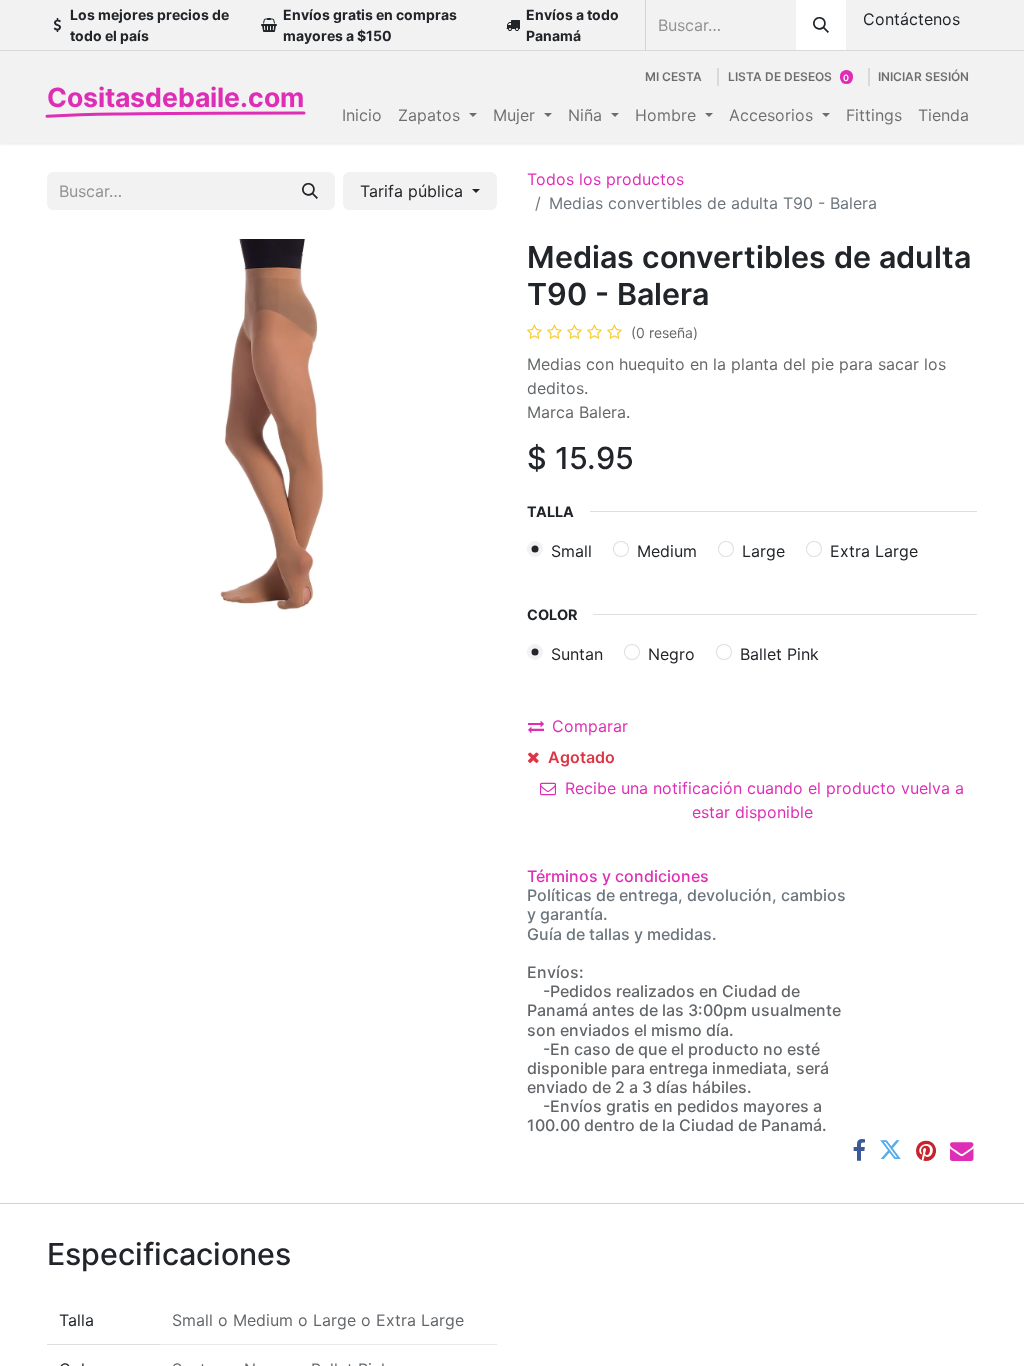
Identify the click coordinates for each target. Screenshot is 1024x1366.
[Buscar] (821, 25)
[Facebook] (858, 1150)
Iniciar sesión (923, 76)
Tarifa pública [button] (414, 191)
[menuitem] (362, 115)
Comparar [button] (590, 726)
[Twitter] (890, 1150)
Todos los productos (605, 179)
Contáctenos (911, 19)
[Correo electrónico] (961, 1150)
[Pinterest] (926, 1150)
